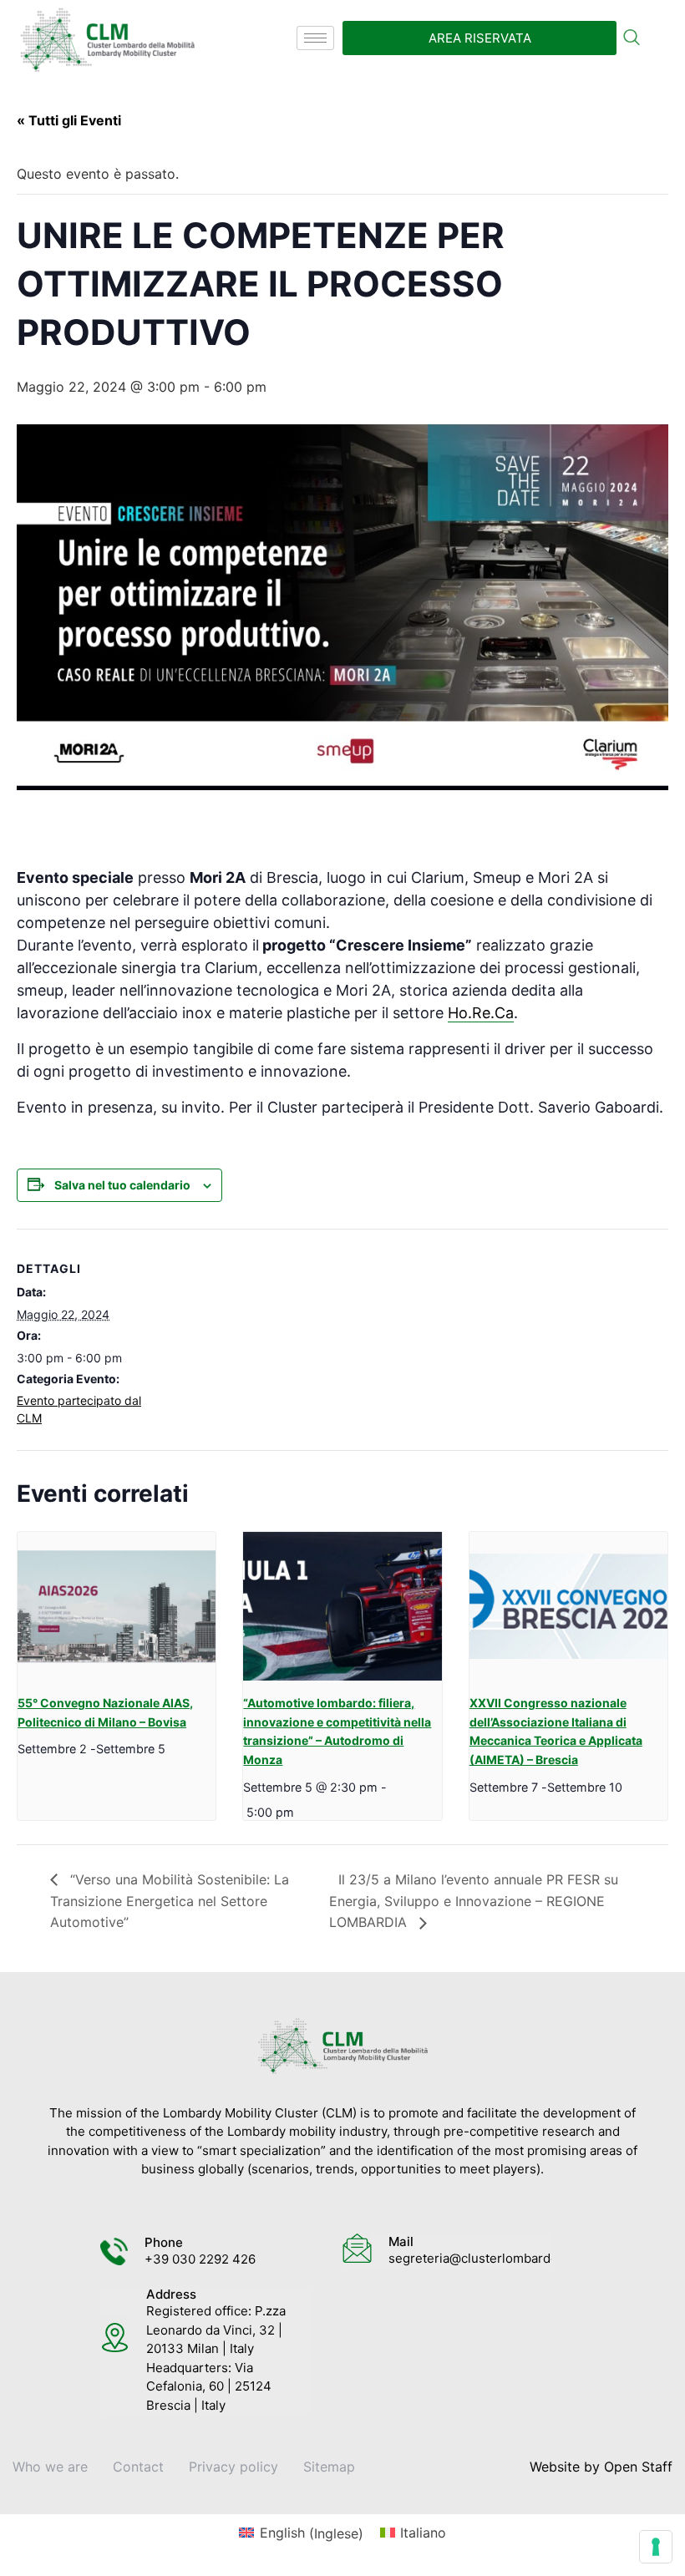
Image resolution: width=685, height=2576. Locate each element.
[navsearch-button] (632, 38)
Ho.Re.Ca (481, 1013)
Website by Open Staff (601, 2467)
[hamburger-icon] (315, 38)
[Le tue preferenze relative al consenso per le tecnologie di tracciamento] (656, 2547)
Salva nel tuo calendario (122, 1185)
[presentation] (117, 1606)
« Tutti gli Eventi (69, 120)
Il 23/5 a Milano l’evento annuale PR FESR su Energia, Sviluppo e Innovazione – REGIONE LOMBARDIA (474, 1901)
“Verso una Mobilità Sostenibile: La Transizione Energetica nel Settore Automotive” (170, 1901)
